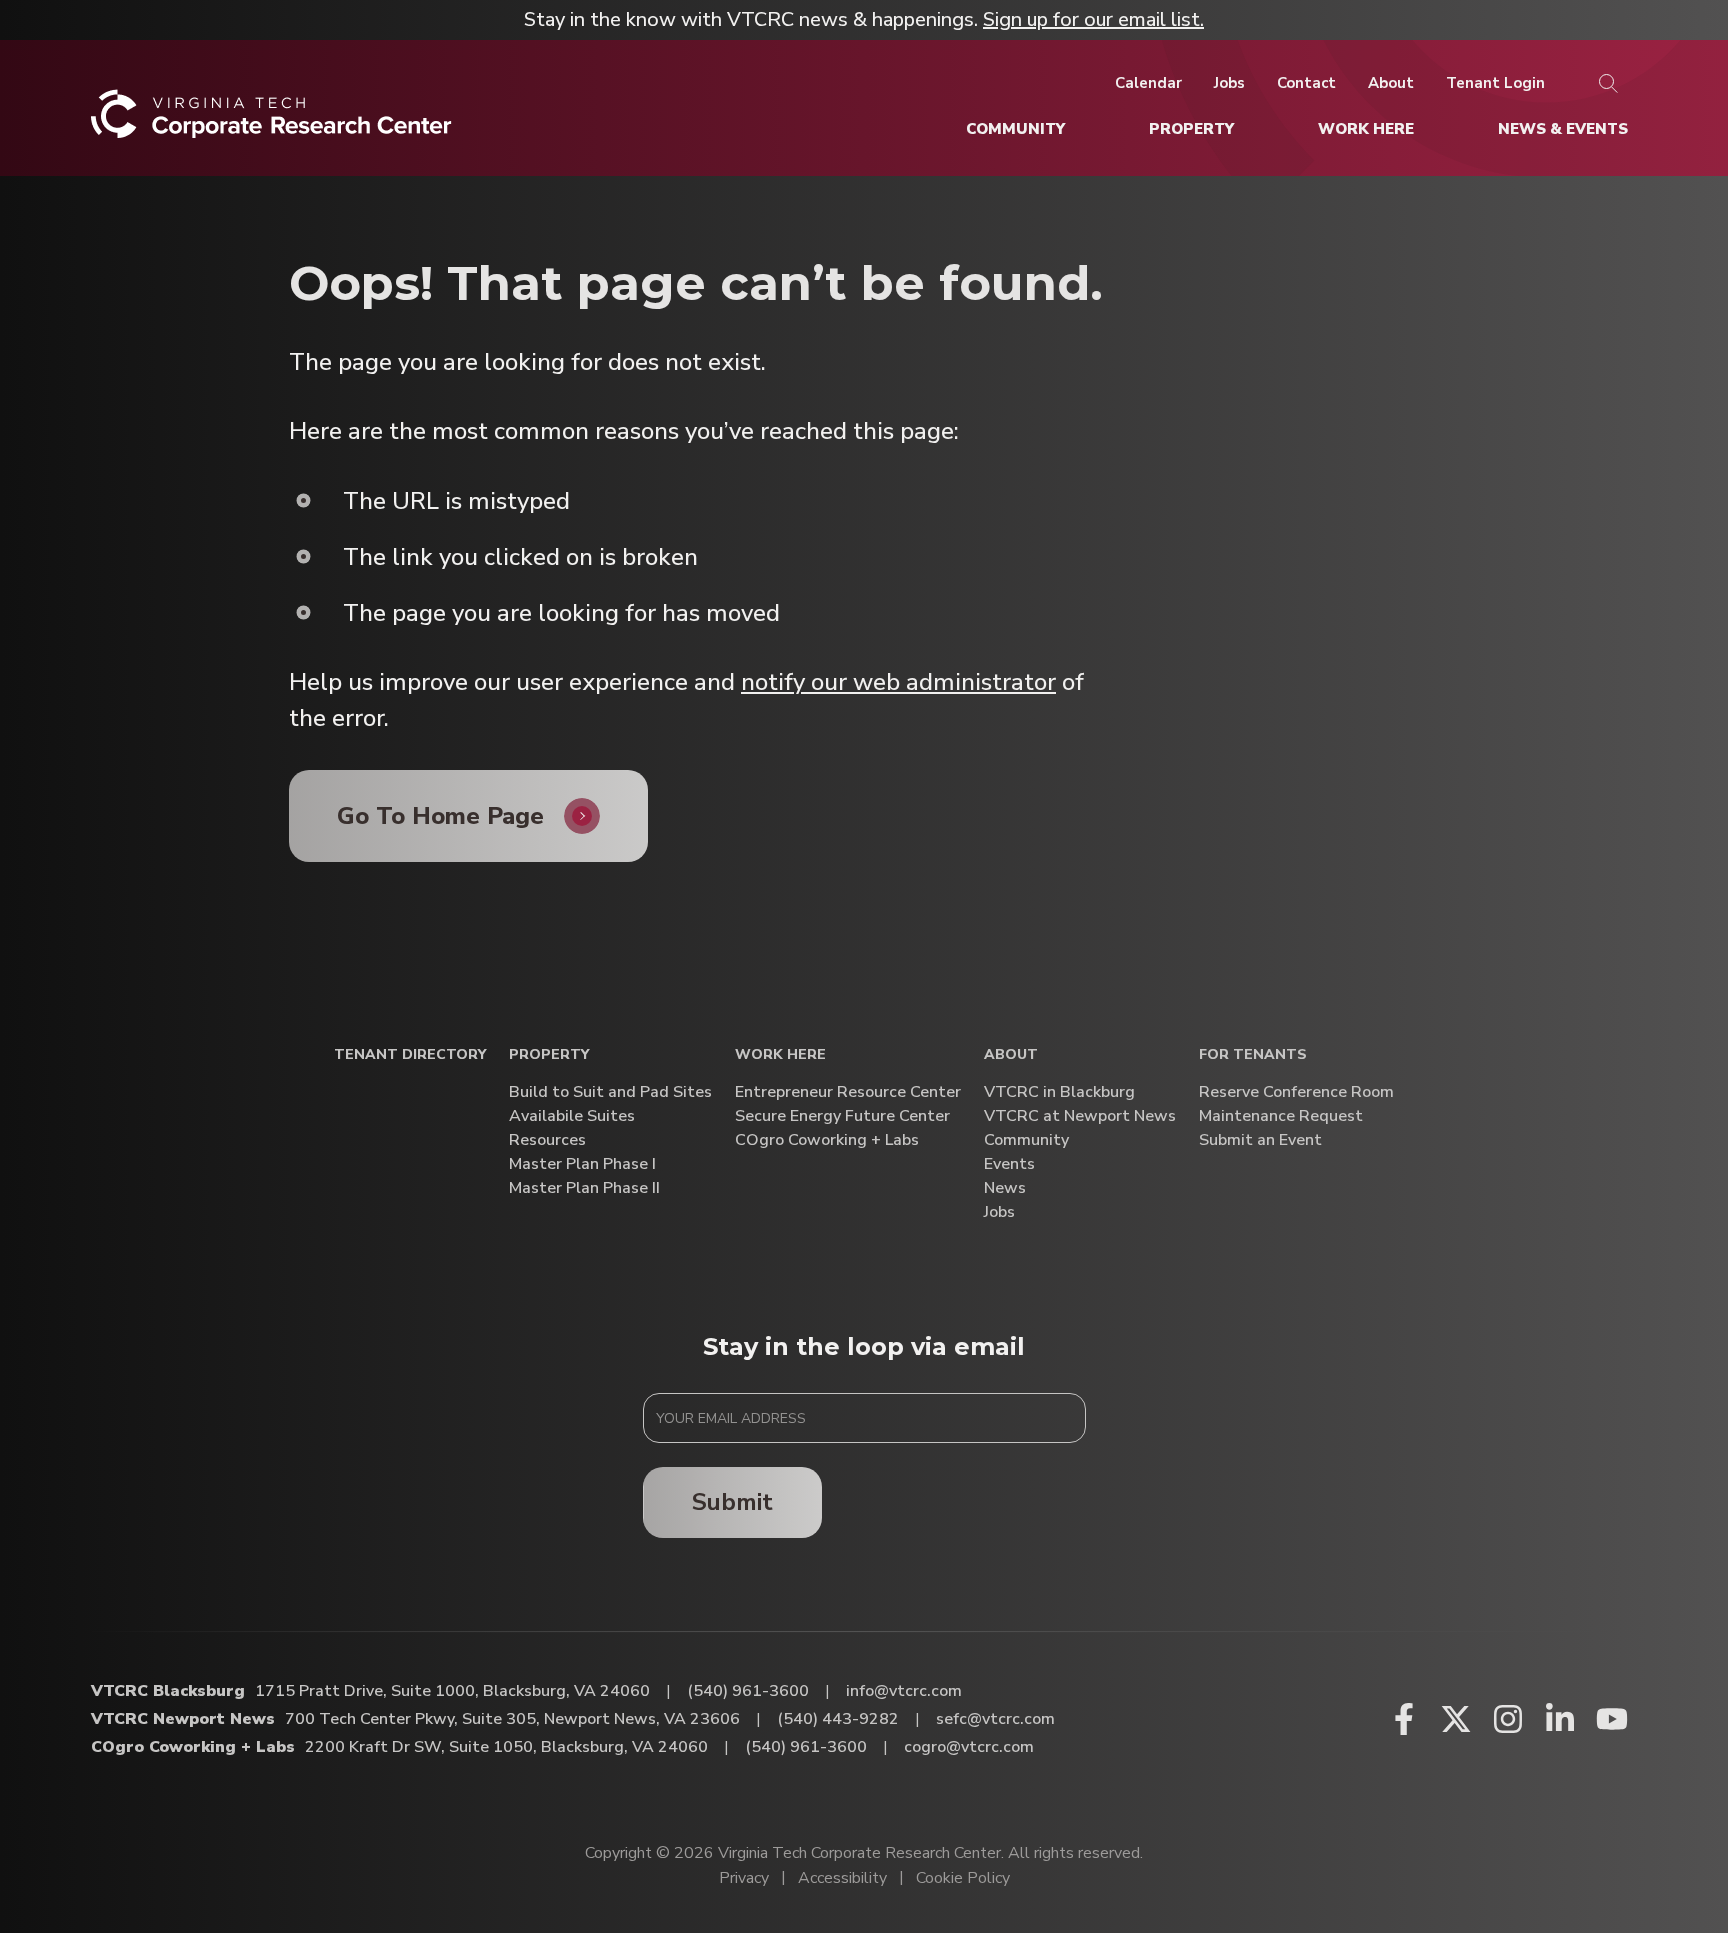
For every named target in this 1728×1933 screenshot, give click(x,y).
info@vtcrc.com (904, 1691)
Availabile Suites (572, 1116)
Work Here (780, 1055)
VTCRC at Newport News (1080, 1116)
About (1011, 1055)
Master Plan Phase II (584, 1188)
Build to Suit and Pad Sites (610, 1092)
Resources (547, 1140)
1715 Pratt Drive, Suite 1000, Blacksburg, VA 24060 (452, 1691)
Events (1009, 1164)
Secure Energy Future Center (842, 1116)
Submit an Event (1260, 1140)
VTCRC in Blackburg (1059, 1092)
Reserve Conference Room (1296, 1092)
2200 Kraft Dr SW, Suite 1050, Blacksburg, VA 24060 (506, 1747)
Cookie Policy (963, 1878)
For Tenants (1253, 1055)
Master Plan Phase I (582, 1164)
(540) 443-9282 (838, 1719)
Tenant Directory (410, 1055)
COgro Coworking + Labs (827, 1140)
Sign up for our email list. (1093, 19)
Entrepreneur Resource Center (848, 1092)
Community (1026, 1140)
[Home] (271, 121)
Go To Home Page (440, 816)
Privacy (744, 1878)
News (1005, 1188)
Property (549, 1055)
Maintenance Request (1281, 1116)
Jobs (999, 1212)
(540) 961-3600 (748, 1691)
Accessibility (842, 1878)
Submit (732, 1502)
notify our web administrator (898, 682)
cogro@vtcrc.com (969, 1747)
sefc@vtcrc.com (995, 1719)
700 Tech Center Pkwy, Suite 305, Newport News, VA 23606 (512, 1719)
